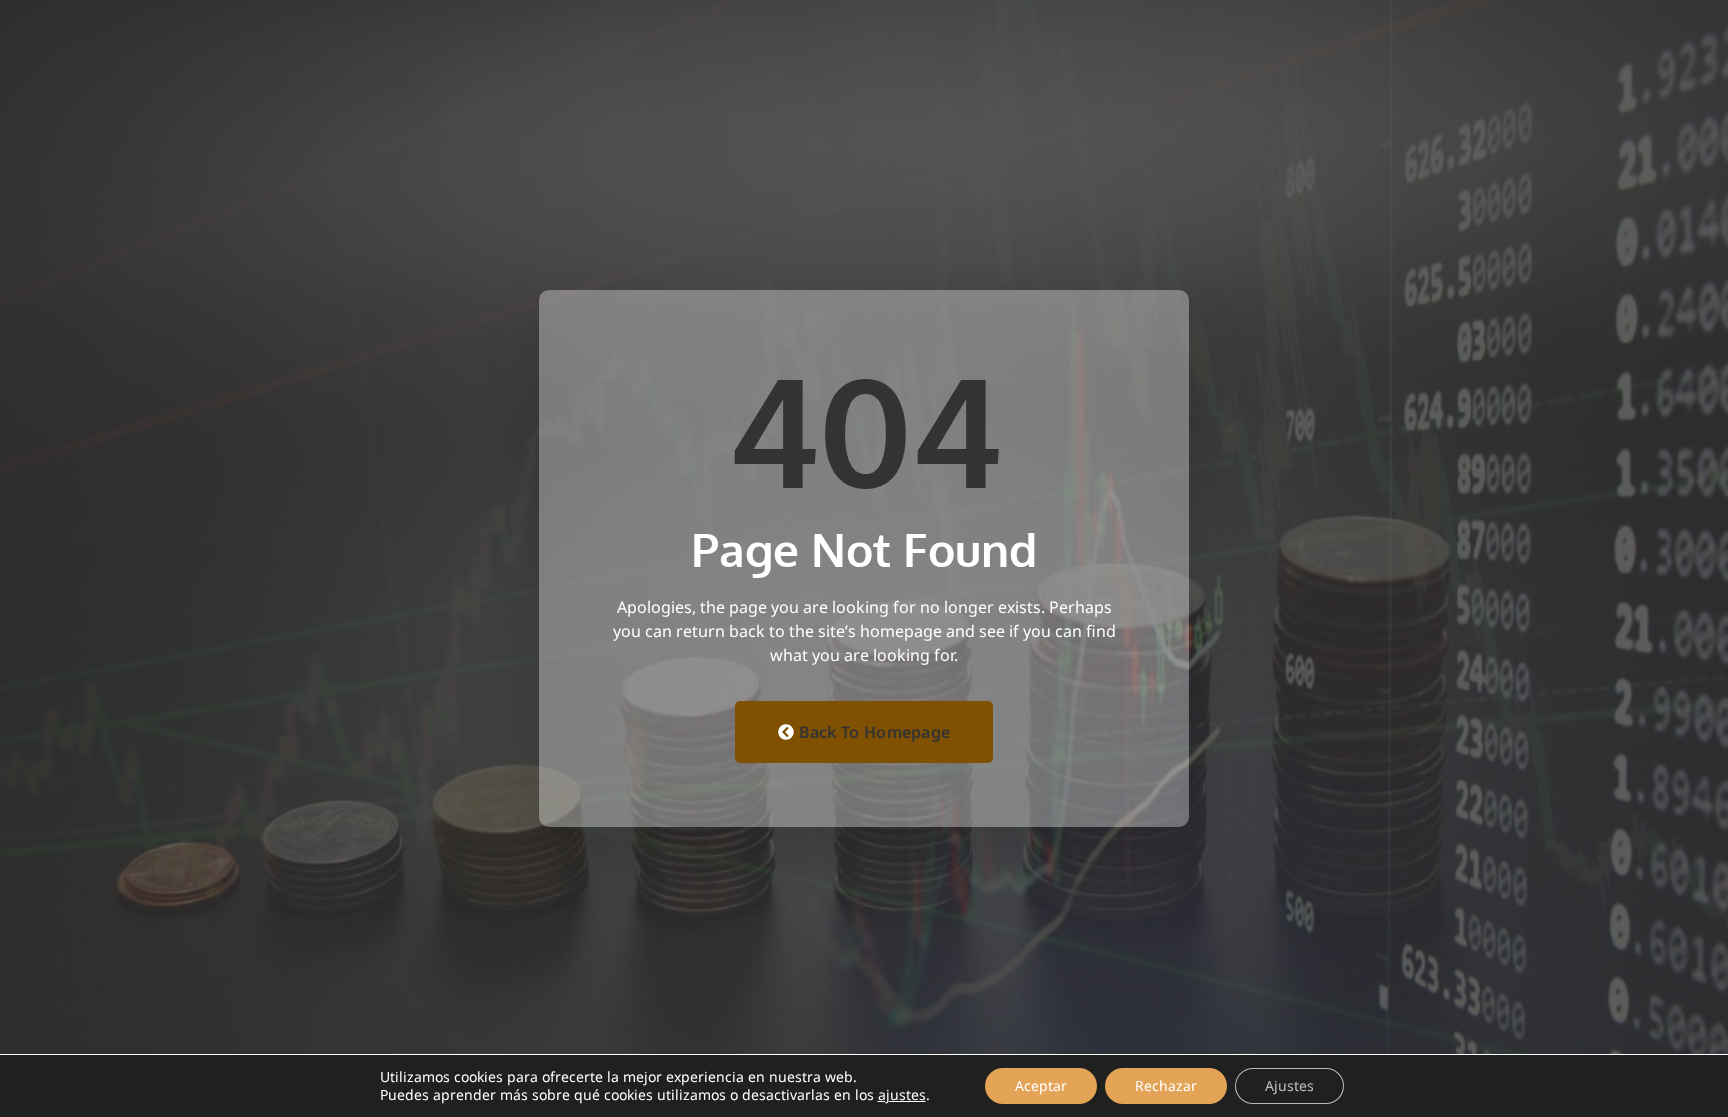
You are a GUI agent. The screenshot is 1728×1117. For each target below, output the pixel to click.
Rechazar (1166, 1085)
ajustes (902, 1095)
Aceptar (1041, 1085)
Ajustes (1289, 1085)
